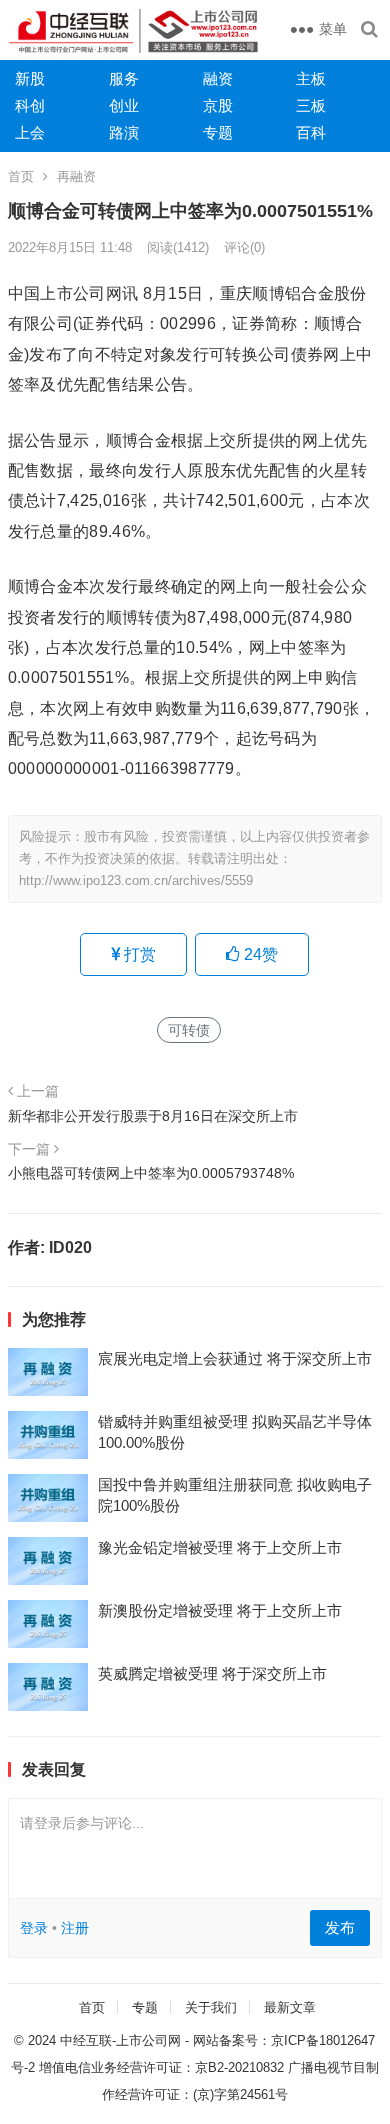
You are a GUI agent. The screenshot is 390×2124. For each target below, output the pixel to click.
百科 (311, 132)
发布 (340, 1927)
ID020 (70, 1247)
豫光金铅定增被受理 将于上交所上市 (220, 1547)
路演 (124, 132)
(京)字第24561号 (240, 2094)
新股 (30, 78)
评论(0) (244, 247)
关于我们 (211, 2007)
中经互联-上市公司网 (120, 2040)
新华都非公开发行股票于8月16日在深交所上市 (153, 1116)
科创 (30, 105)
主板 (311, 78)
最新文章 (290, 2007)
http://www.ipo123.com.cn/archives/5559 (136, 880)
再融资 (76, 176)
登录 (34, 1928)
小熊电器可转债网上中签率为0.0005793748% (151, 1173)
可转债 (189, 1030)
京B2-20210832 (239, 2067)
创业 (124, 105)
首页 (21, 176)
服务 (124, 78)
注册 (75, 1928)
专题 (218, 132)
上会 (30, 132)
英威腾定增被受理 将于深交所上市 (212, 1673)
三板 (311, 105)
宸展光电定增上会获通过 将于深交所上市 (235, 1358)
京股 (218, 105)
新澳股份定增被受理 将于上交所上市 (220, 1610)
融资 (218, 78)
